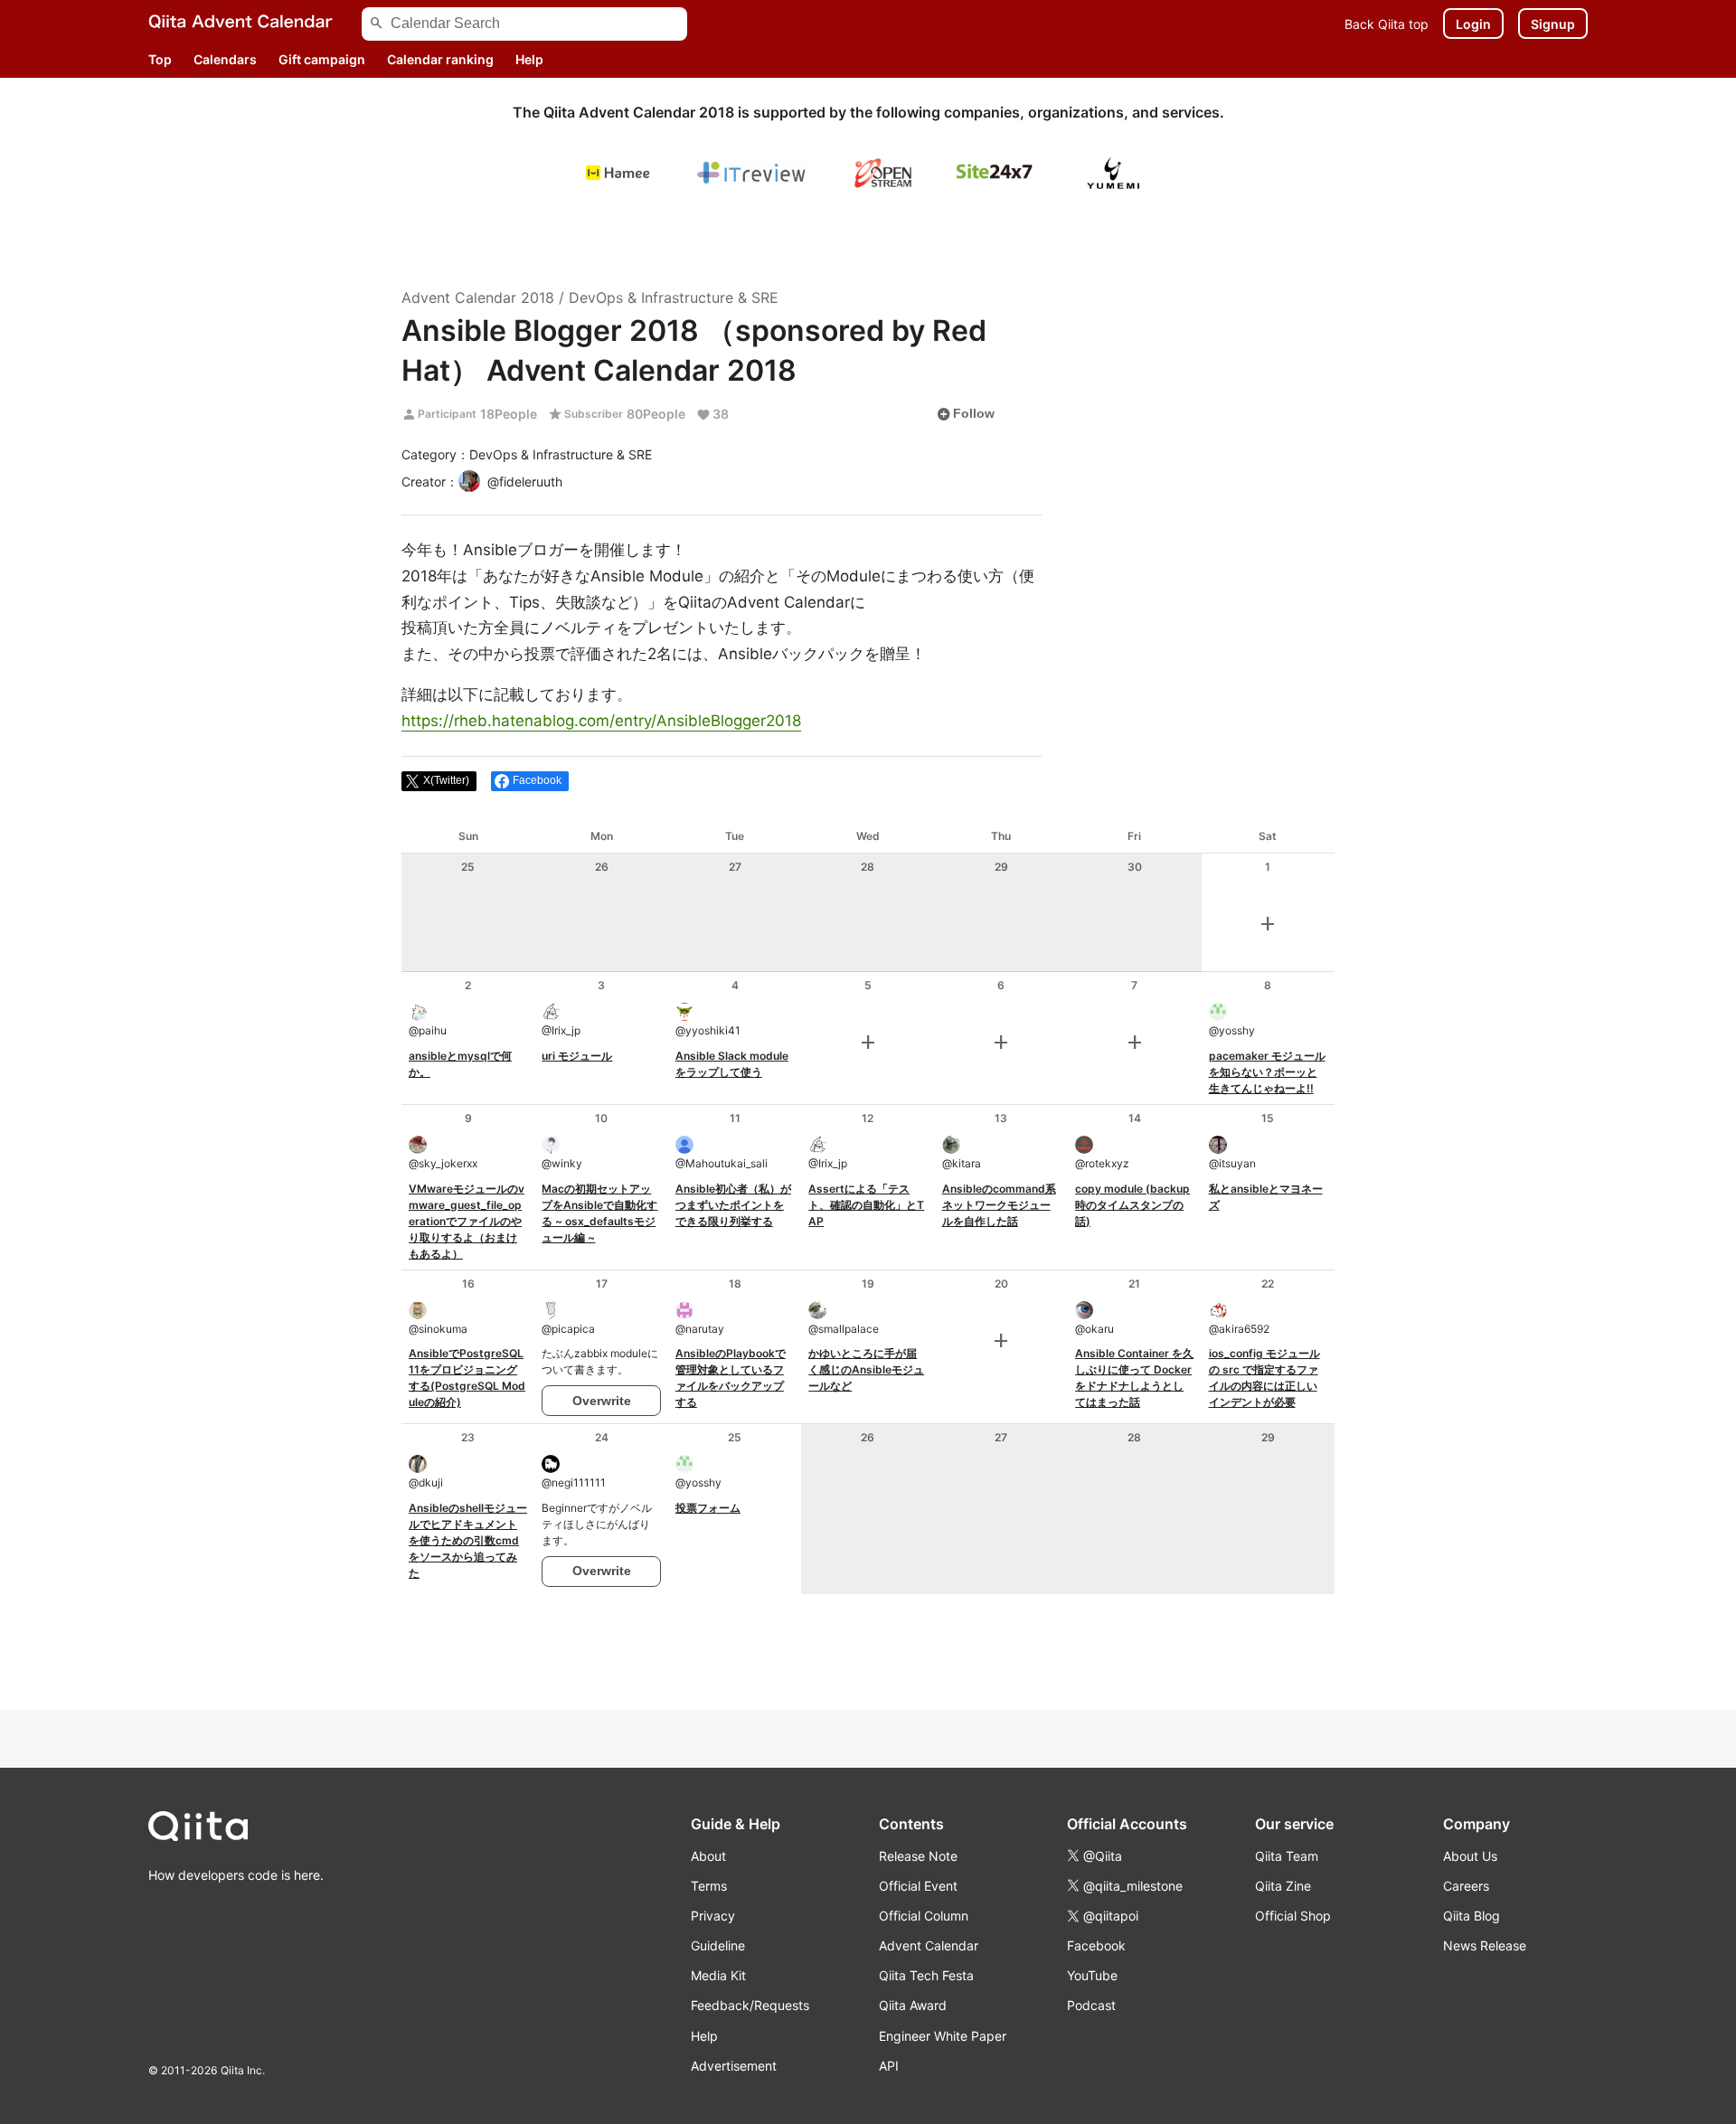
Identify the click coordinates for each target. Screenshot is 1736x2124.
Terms (709, 1886)
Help (529, 59)
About (708, 1856)
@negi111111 (574, 1482)
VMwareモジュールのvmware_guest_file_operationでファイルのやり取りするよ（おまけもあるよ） (467, 1221)
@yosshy (1232, 1030)
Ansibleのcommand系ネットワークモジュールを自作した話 (999, 1205)
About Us (1470, 1856)
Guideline (718, 1945)
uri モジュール (577, 1056)
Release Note (918, 1856)
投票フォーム (708, 1508)
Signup (1553, 24)
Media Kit (718, 1975)
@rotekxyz (1102, 1163)
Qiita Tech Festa (926, 1975)
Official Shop (1293, 1916)
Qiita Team (1287, 1856)
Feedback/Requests (750, 2005)
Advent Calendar (929, 1945)
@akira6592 (1239, 1329)
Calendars (225, 59)
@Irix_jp (561, 1030)
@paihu (428, 1030)
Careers (1466, 1886)
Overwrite (602, 1401)
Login (1473, 24)
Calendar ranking (440, 59)
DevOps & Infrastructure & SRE (674, 297)
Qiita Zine (1283, 1886)
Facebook (1096, 1945)
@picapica (568, 1329)
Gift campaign (322, 59)
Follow (966, 414)
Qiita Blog (1472, 1916)
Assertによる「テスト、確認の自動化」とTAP (866, 1205)
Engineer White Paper (943, 2036)
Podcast (1091, 2005)
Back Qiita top (1387, 24)
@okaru (1094, 1329)
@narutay (700, 1329)
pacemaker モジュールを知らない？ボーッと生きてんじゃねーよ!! (1267, 1072)
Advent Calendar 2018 (478, 297)
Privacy (713, 1916)
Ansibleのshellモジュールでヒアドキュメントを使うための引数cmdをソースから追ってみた (468, 1540)
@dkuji (426, 1482)
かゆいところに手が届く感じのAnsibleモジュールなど (866, 1369)
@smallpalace (844, 1329)
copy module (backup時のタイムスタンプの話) (1132, 1205)
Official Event (918, 1886)
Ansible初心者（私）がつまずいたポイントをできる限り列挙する (733, 1205)
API (889, 2066)
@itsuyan (1232, 1163)
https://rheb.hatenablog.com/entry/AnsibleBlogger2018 (601, 721)
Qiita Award (913, 2005)
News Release (1485, 1945)
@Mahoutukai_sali (722, 1163)
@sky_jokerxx (443, 1163)
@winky (562, 1163)
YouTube (1092, 1975)
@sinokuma (438, 1329)
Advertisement (734, 2066)
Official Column (924, 1916)
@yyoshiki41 (708, 1030)
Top (160, 59)
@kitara (962, 1163)
